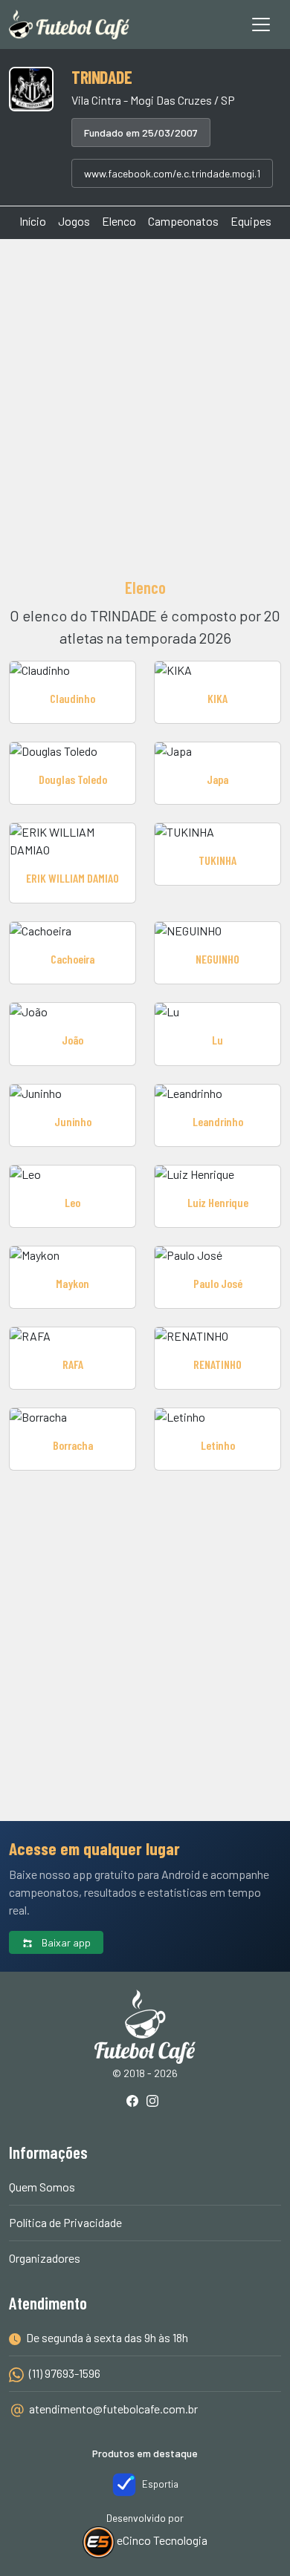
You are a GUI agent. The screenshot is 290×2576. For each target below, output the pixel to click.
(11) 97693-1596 (64, 2373)
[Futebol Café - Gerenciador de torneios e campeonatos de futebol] (69, 24)
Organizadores (45, 2258)
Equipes (251, 221)
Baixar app (65, 1942)
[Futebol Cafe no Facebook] (135, 2102)
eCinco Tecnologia (161, 2540)
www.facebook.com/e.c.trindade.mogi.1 (172, 173)
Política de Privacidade (65, 2222)
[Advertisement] (145, 406)
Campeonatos (183, 221)
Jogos (74, 221)
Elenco (119, 221)
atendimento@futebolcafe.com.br (113, 2409)
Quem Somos (42, 2187)
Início (33, 221)
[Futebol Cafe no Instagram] (155, 2102)
